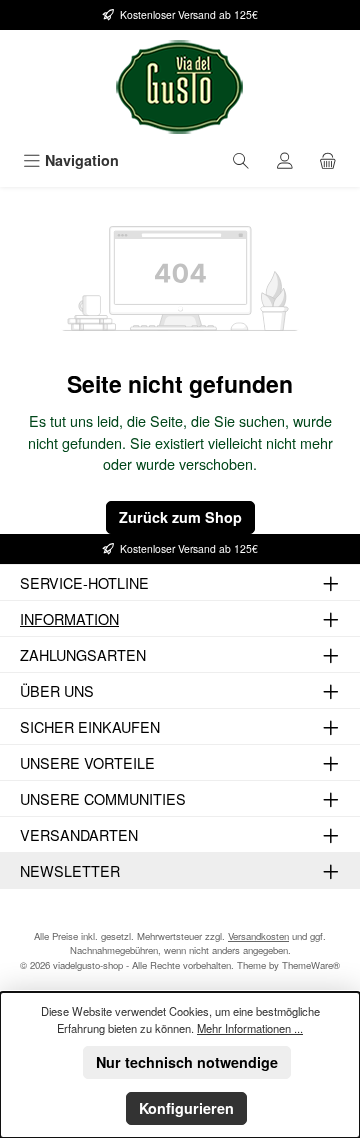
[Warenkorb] (328, 160)
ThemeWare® (311, 965)
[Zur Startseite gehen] (180, 87)
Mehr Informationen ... (250, 1028)
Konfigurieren (186, 1108)
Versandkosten (258, 936)
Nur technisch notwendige (187, 1062)
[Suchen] (241, 160)
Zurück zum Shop (180, 517)
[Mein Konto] (285, 160)
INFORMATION (69, 618)
